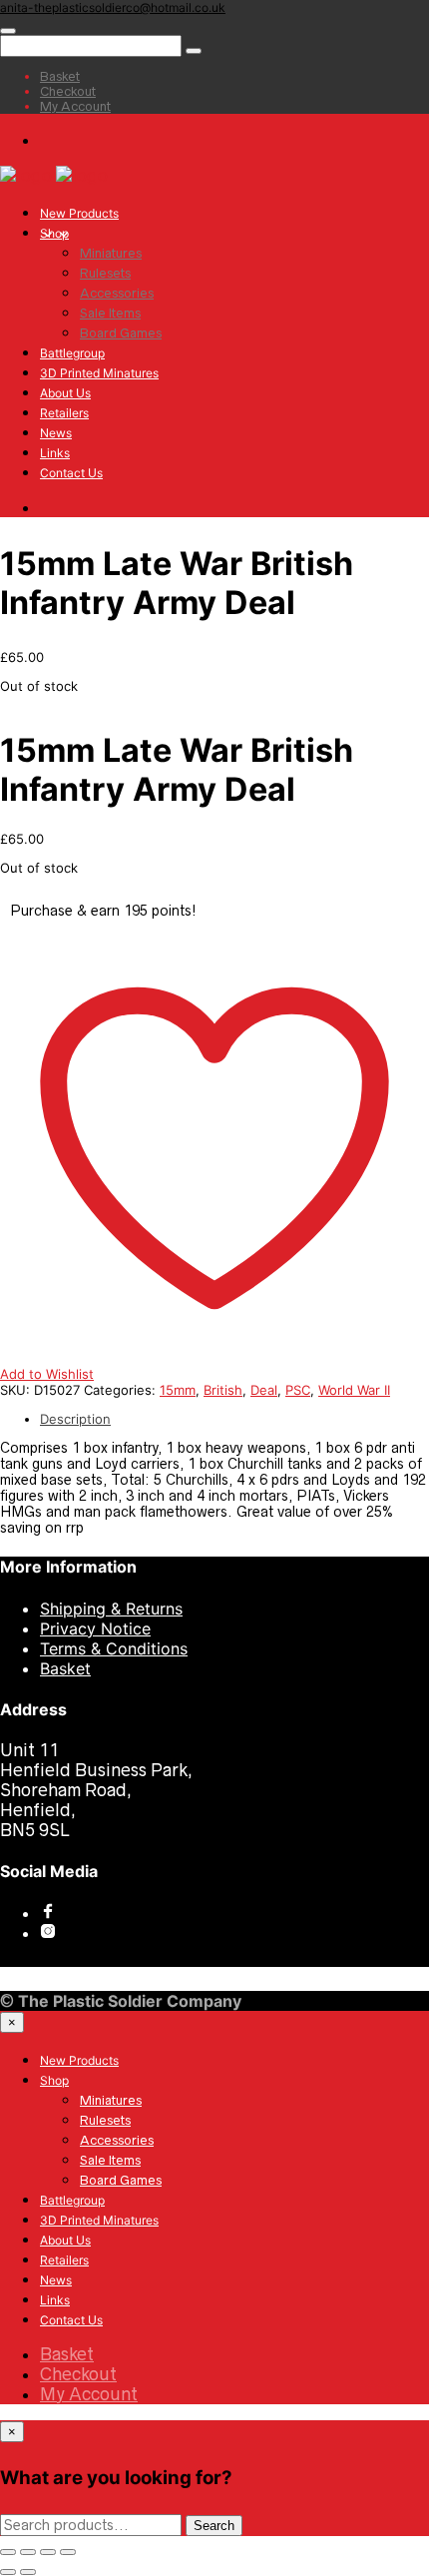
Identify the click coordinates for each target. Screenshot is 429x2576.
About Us (65, 393)
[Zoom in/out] (68, 2552)
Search (214, 2526)
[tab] (234, 1419)
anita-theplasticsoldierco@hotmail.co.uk (113, 7)
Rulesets (105, 273)
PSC (298, 1390)
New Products (79, 213)
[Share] (28, 2552)
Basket (65, 1668)
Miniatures (111, 253)
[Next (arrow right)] (28, 2572)
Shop (54, 233)
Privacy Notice (95, 1628)
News (56, 433)
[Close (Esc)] (8, 2552)
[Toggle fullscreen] (48, 2552)
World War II (354, 1390)
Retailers (64, 413)
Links (55, 453)
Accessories (117, 293)
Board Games (121, 333)
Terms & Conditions (114, 1648)
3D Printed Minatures (99, 373)
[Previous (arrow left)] (8, 2572)
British (223, 1390)
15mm (178, 1390)
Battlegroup (72, 353)
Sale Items (110, 313)
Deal (264, 1390)
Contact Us (71, 473)
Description (75, 1419)
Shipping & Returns (111, 1609)
